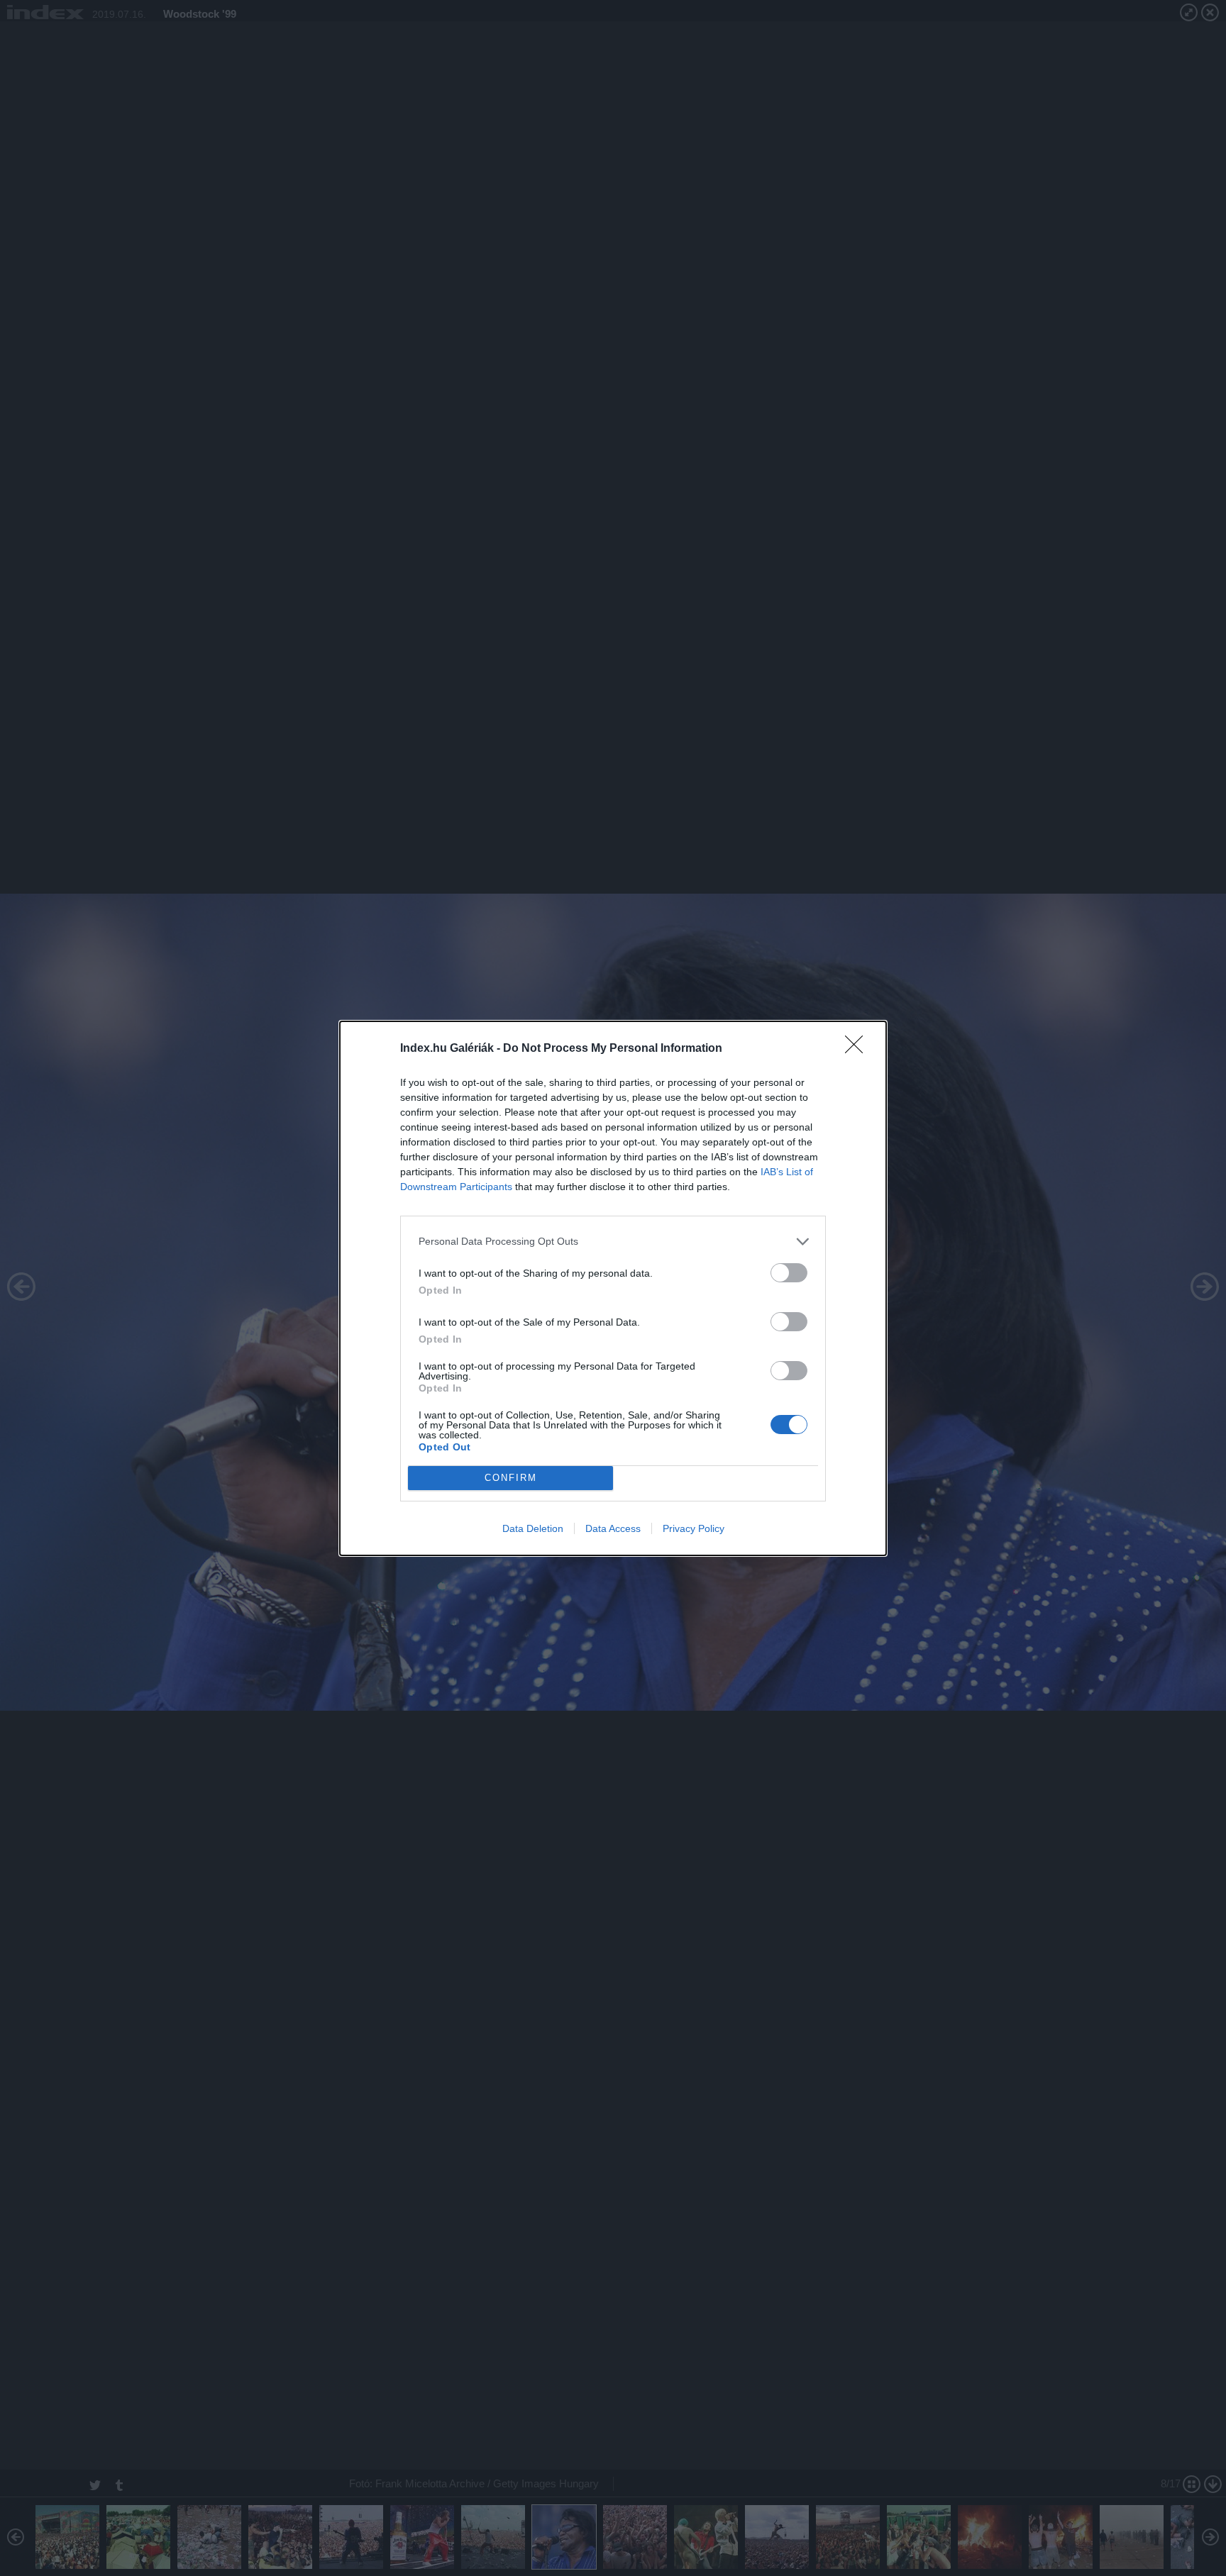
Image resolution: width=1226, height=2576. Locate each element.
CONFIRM (511, 1478)
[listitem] (613, 1242)
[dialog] (613, 1288)
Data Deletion (533, 1528)
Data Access (613, 1528)
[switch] (789, 1273)
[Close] (858, 1049)
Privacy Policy (694, 1528)
